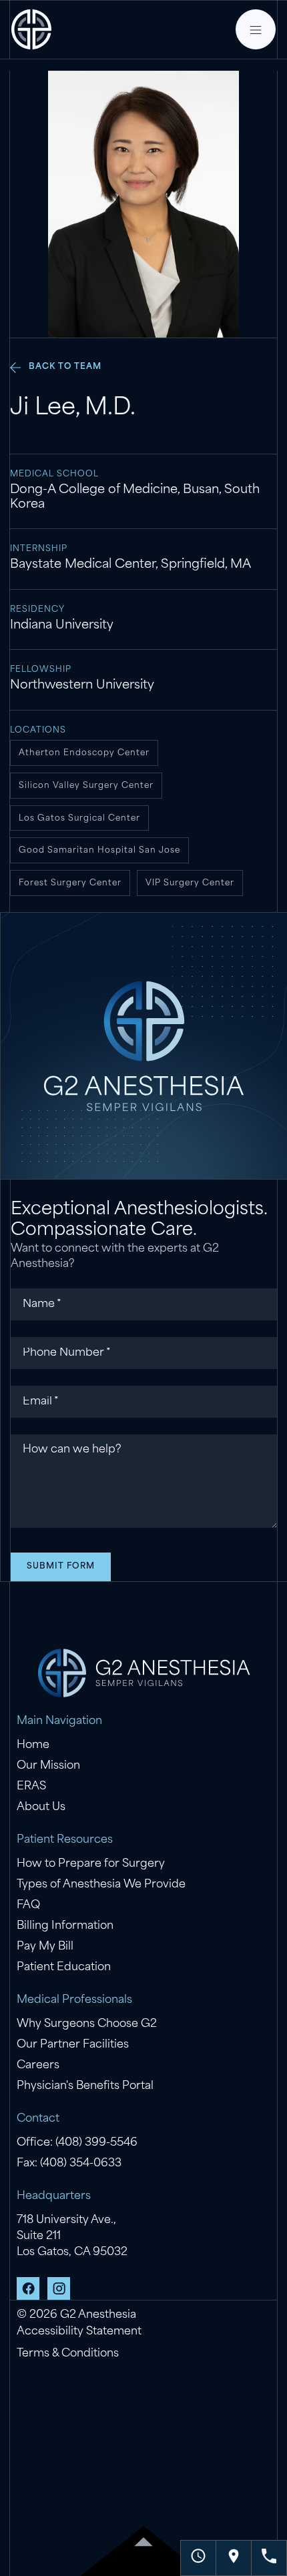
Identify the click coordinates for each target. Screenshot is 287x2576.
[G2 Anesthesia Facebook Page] (28, 2288)
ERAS (31, 1787)
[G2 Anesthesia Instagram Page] (59, 2288)
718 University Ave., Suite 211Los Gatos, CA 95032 (72, 2236)
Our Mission (48, 1766)
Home (33, 1745)
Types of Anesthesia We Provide (101, 1885)
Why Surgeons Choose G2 (87, 2024)
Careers (38, 2066)
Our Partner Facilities (73, 2045)
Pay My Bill (45, 1947)
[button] (256, 29)
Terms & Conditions (68, 2354)
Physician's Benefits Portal (85, 2086)
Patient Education (64, 1968)
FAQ (28, 1905)
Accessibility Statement (79, 2332)
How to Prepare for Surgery (91, 1864)
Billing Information (65, 1926)
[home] (31, 29)
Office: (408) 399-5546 (77, 2143)
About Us (41, 1807)
